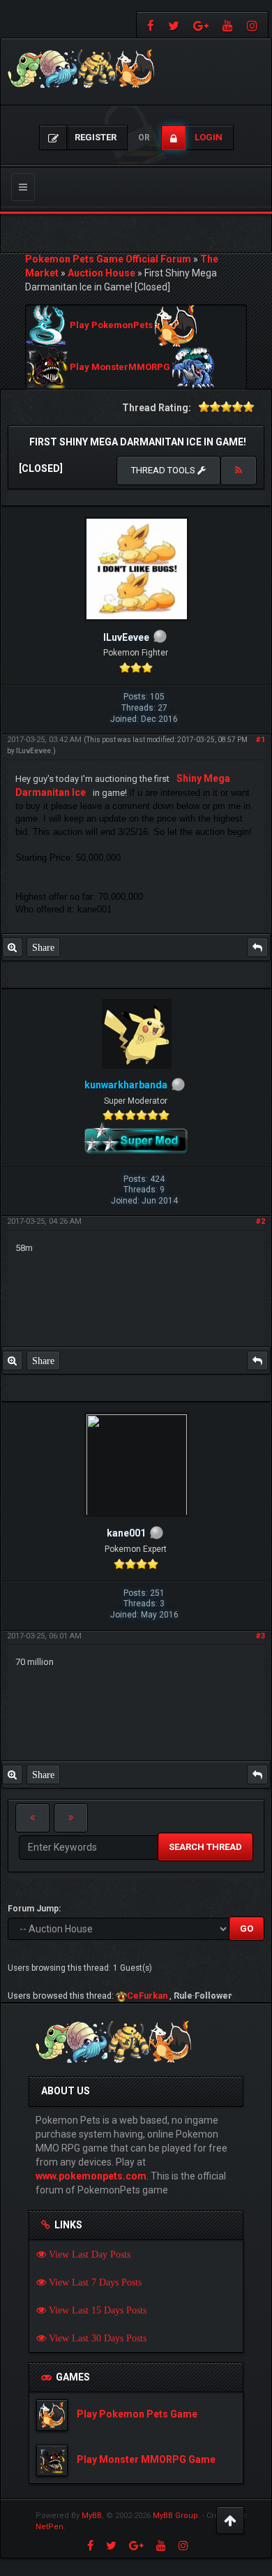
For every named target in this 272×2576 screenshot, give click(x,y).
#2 (260, 1221)
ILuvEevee (33, 751)
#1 (260, 740)
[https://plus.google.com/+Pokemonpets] (201, 25)
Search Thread (205, 1847)
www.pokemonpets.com (91, 2176)
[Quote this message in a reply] (257, 947)
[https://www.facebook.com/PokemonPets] (149, 25)
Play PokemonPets (111, 326)
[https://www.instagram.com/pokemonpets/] (254, 25)
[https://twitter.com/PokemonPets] (174, 25)
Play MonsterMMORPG (120, 368)
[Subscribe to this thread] (239, 471)
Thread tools (164, 470)
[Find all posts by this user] (12, 947)
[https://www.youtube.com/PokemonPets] (228, 25)
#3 (260, 1636)
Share (43, 947)
